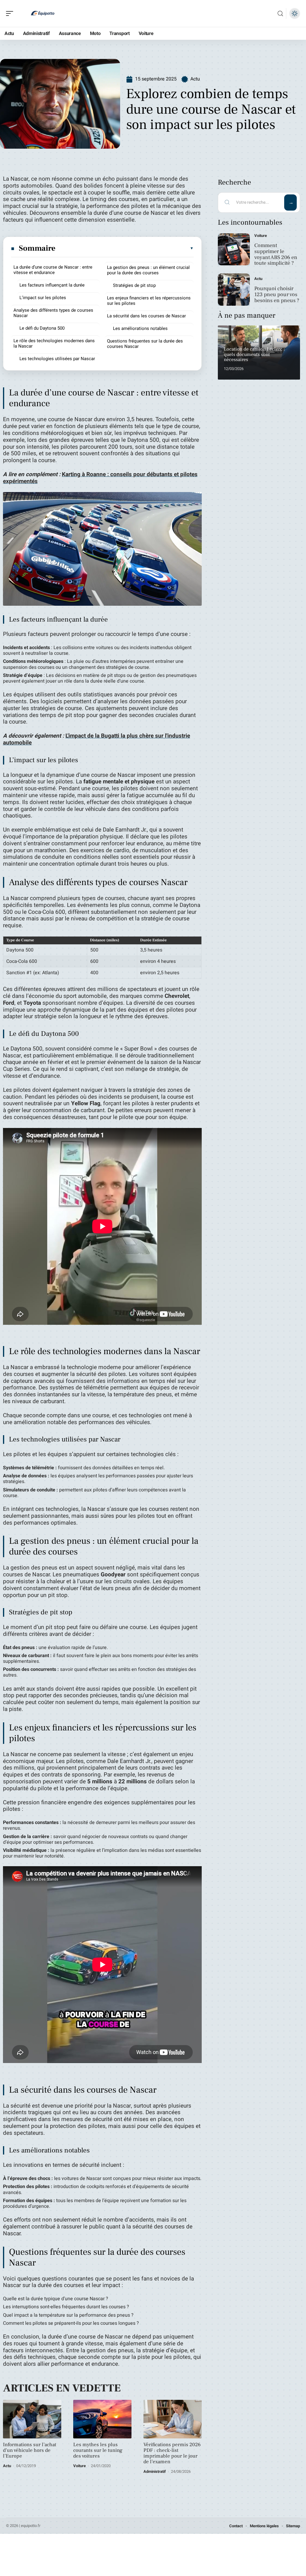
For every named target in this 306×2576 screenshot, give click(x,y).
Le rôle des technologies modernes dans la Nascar (54, 343)
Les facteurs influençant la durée (52, 285)
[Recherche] (280, 14)
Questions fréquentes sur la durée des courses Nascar (145, 344)
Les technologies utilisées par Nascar (57, 359)
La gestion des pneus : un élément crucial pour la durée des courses (148, 270)
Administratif (155, 2471)
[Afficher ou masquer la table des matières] (125, 248)
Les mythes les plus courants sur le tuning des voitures (98, 2450)
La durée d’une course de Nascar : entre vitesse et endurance (53, 270)
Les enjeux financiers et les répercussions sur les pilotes (149, 301)
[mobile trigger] (11, 13)
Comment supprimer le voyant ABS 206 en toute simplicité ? (276, 254)
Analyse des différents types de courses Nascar (53, 313)
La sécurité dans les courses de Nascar (146, 316)
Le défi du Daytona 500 (42, 328)
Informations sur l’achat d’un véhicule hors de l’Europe (30, 2450)
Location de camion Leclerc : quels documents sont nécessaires (254, 354)
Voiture (79, 2466)
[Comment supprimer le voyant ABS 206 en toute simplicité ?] (234, 249)
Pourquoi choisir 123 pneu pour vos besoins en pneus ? (277, 294)
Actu (195, 79)
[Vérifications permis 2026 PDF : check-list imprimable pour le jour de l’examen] (173, 2419)
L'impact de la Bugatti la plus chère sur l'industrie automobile (97, 739)
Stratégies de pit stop (134, 285)
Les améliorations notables (140, 328)
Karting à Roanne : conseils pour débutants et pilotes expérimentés (100, 478)
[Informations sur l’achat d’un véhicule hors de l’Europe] (32, 2419)
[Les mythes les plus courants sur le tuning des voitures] (102, 2419)
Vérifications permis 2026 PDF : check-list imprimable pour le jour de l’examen (172, 2453)
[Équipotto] (43, 13)
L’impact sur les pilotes (43, 298)
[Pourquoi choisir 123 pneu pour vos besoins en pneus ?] (234, 289)
